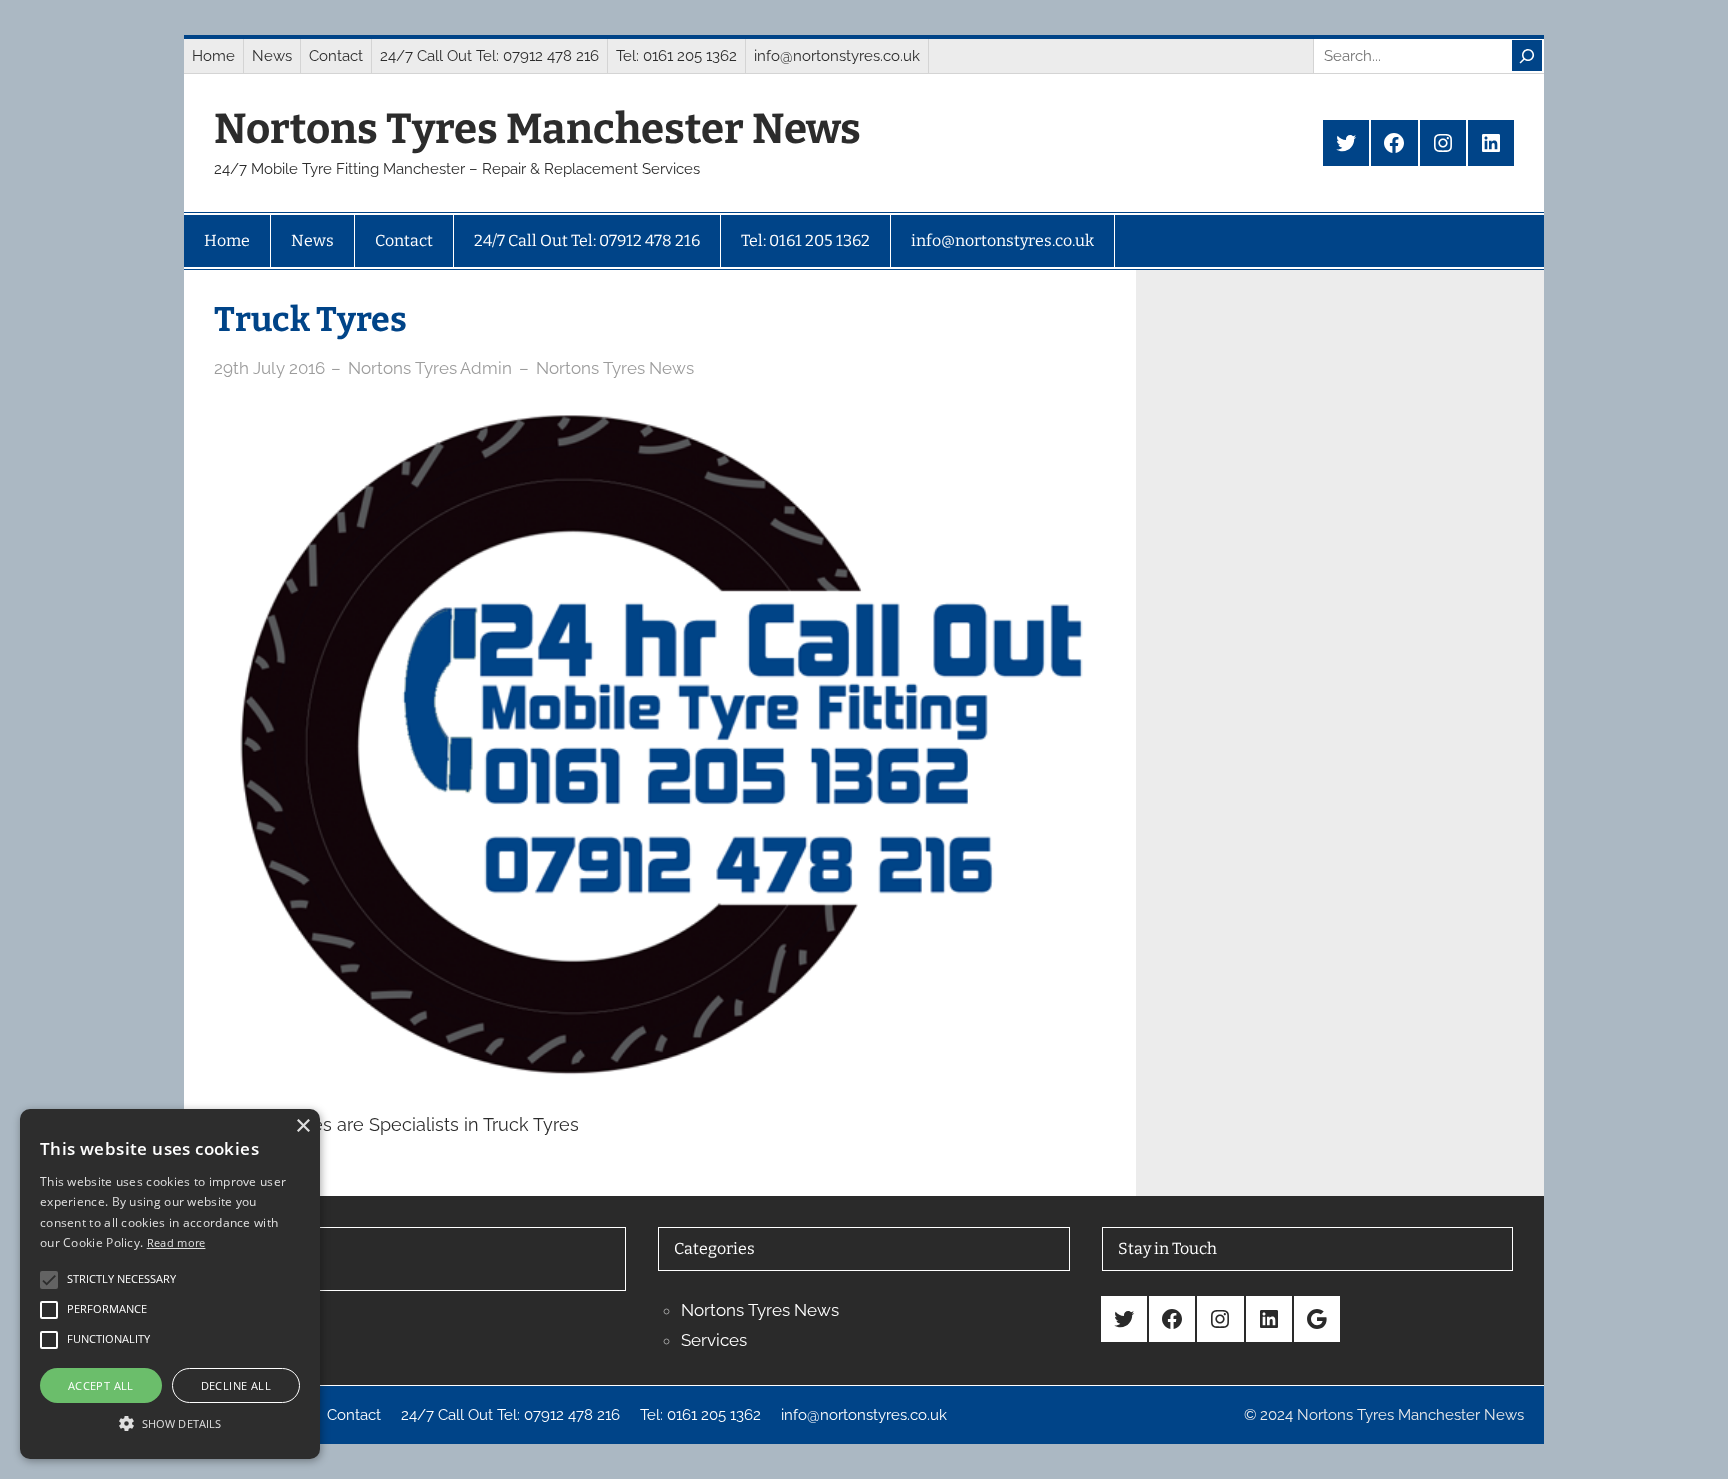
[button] (170, 1423)
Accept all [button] (101, 1385)
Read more (176, 1242)
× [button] (302, 1126)
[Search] (1527, 55)
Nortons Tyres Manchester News (537, 129)
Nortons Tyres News (615, 368)
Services (714, 1340)
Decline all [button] (236, 1385)
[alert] (170, 1284)
